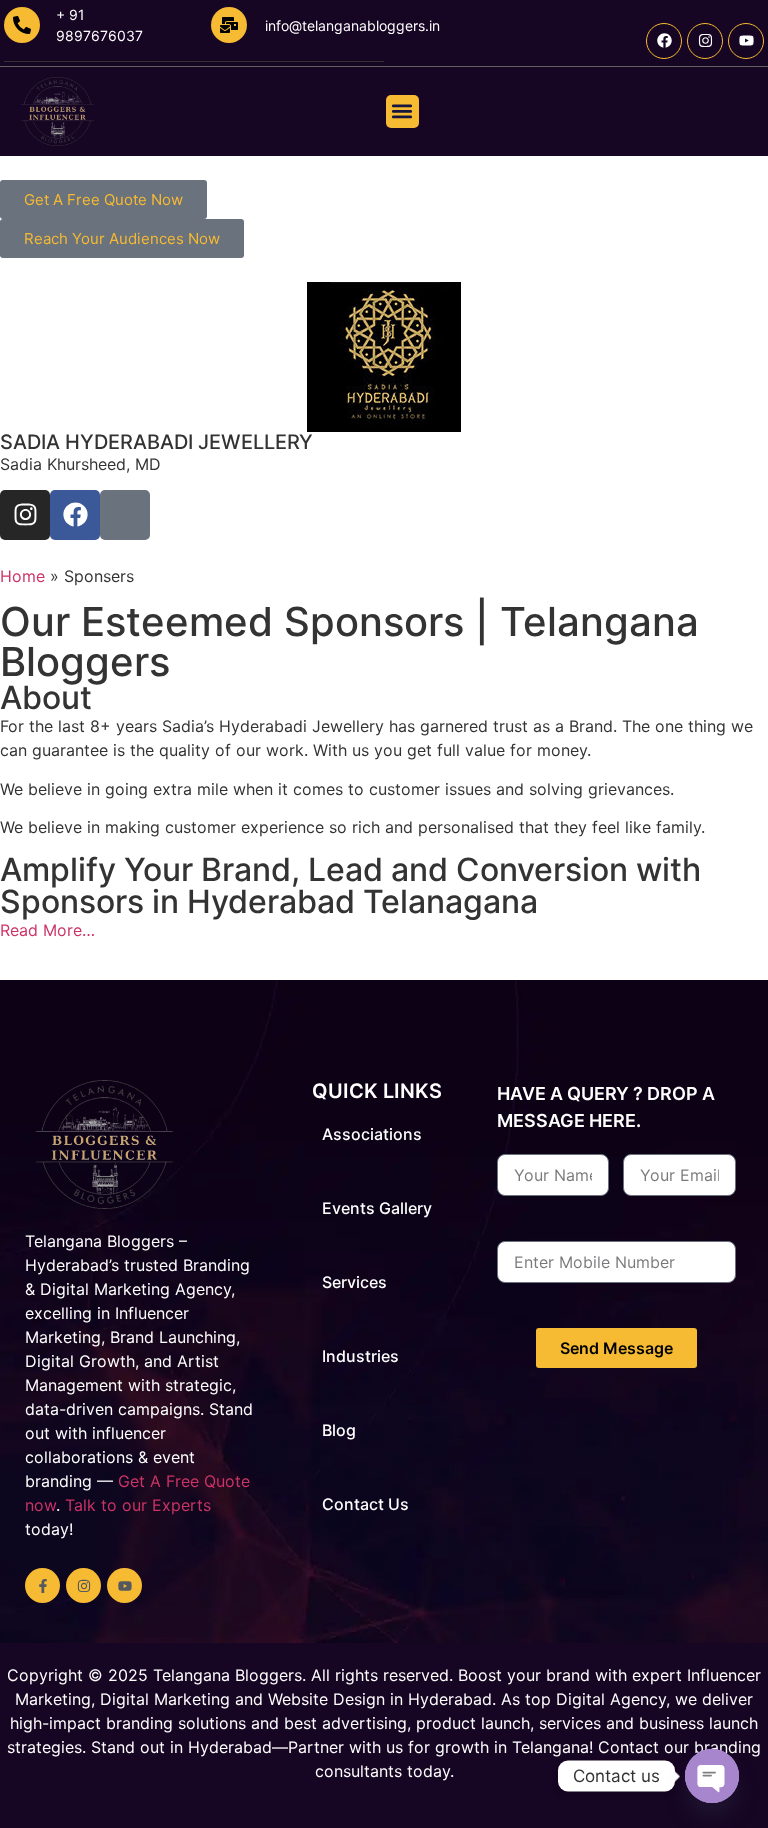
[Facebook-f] (42, 1585)
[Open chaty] (712, 1776)
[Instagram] (705, 41)
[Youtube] (746, 41)
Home (22, 576)
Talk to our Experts (138, 1505)
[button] (402, 111)
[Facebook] (664, 41)
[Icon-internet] (125, 515)
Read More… (47, 930)
